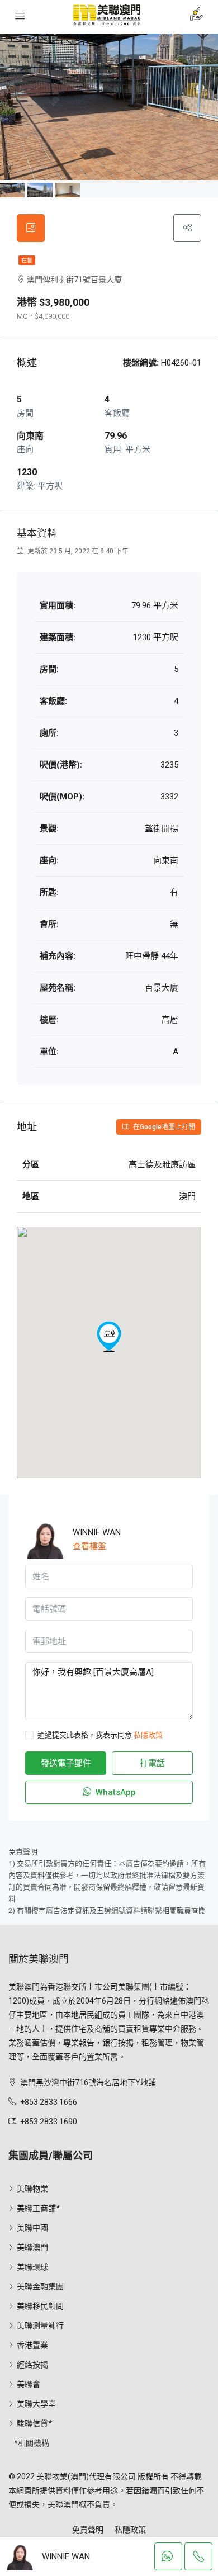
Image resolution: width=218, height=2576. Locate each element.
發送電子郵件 (66, 1763)
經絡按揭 (32, 2365)
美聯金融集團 (40, 2286)
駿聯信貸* (34, 2423)
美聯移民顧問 (40, 2306)
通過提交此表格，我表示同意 (100, 1735)
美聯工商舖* (38, 2208)
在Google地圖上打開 (163, 1127)
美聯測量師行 (40, 2326)
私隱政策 (148, 1735)
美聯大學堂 (36, 2404)
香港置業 (32, 2345)
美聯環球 (32, 2267)
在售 (27, 260)
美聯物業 (32, 2189)
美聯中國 (32, 2228)
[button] (109, 1337)
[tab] (31, 228)
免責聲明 (88, 2530)
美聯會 (29, 2384)
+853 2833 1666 (49, 2102)
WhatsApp (115, 1792)
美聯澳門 (32, 2247)
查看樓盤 (89, 1546)
